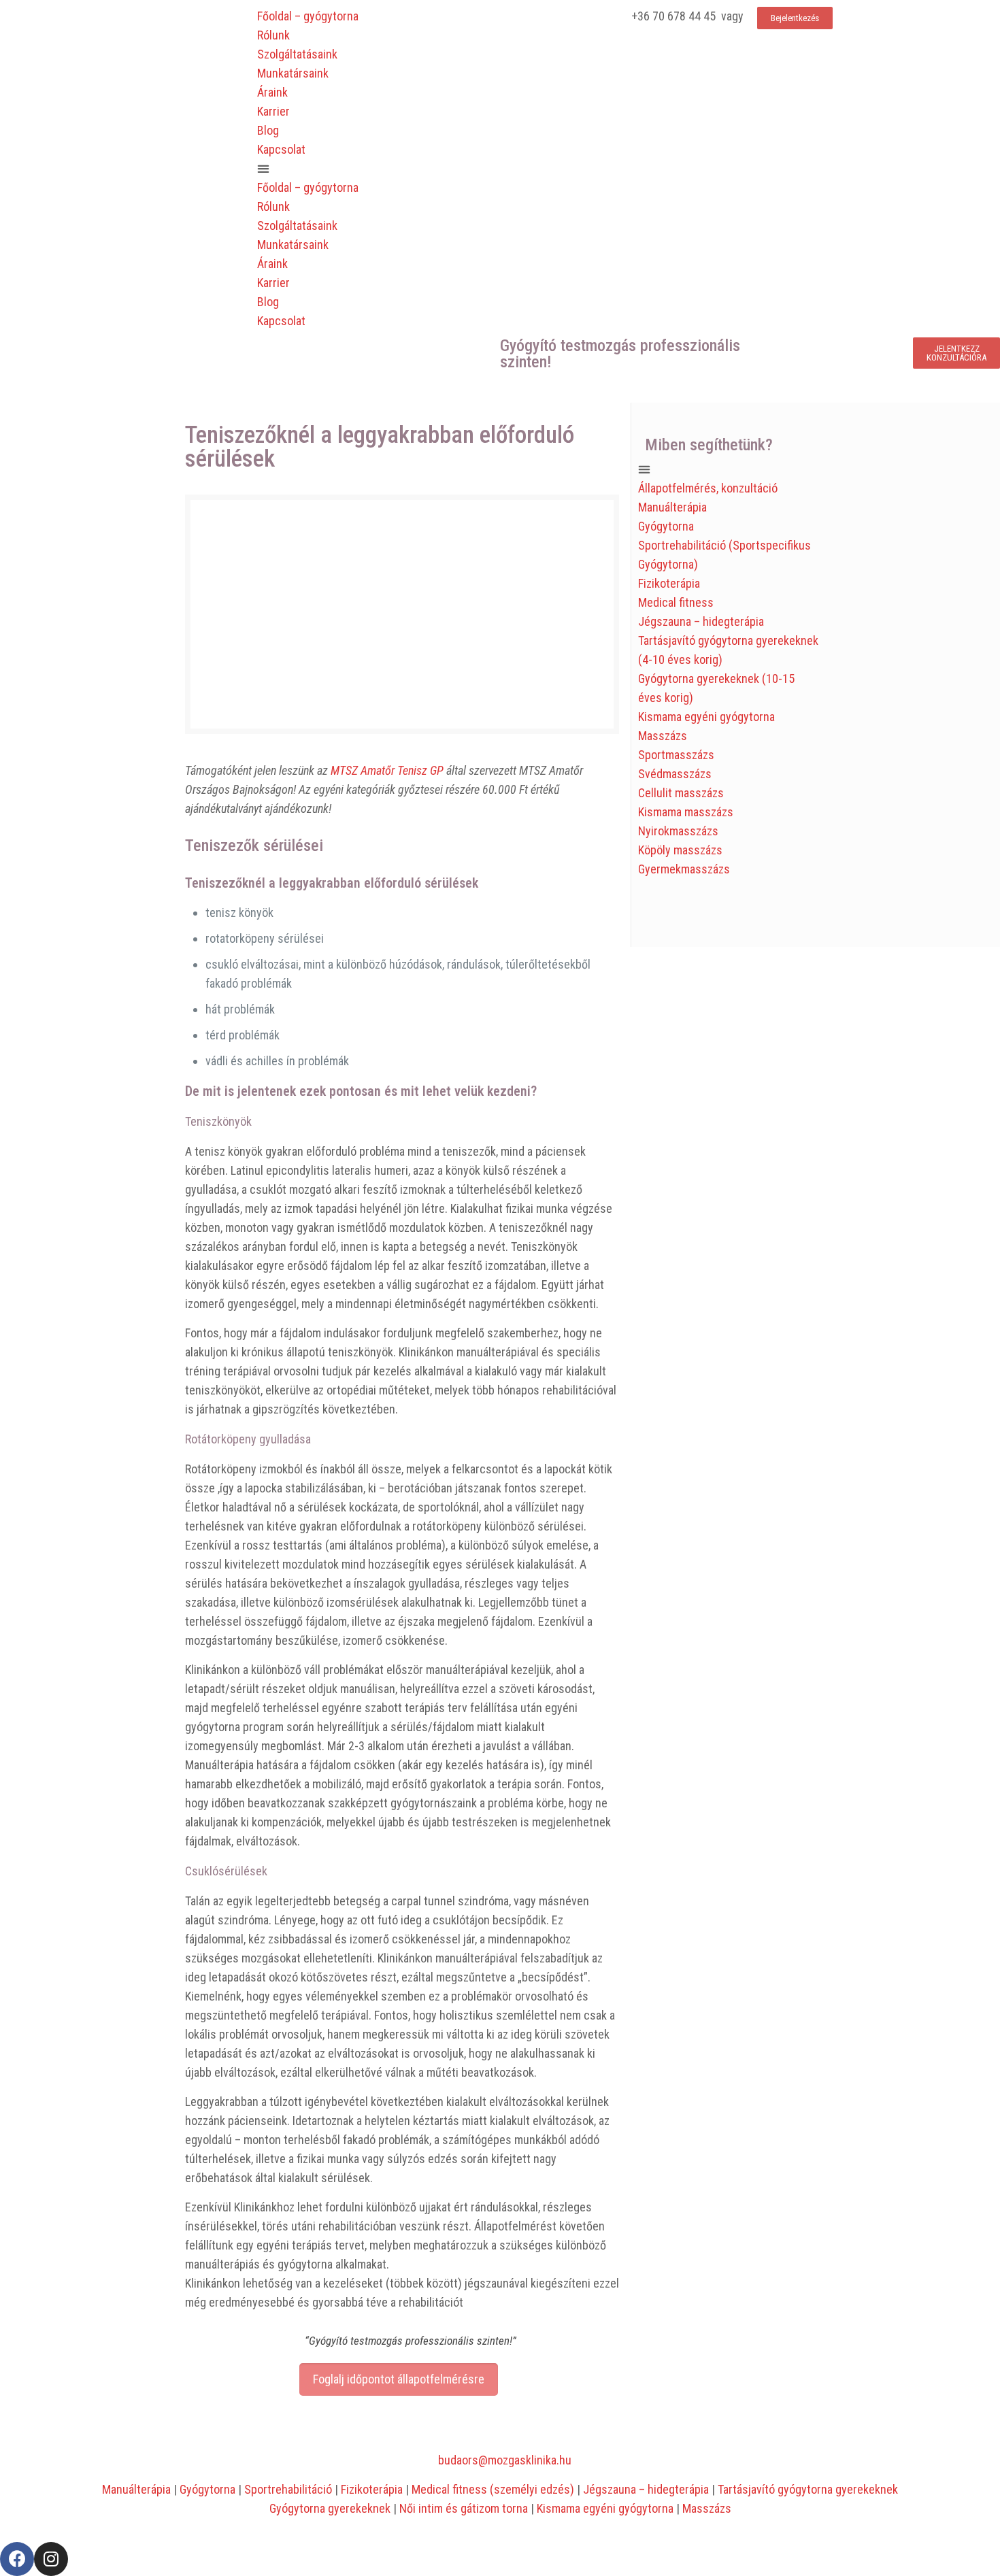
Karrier (273, 111)
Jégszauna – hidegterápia (701, 621)
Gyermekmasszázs (684, 869)
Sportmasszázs (676, 755)
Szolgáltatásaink (297, 54)
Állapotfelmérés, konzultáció (708, 488)
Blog (268, 130)
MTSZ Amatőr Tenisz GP (387, 770)
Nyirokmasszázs (678, 831)
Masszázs (663, 736)
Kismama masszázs (686, 812)
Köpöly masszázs (680, 850)
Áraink (272, 92)
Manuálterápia (672, 507)
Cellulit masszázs (681, 793)
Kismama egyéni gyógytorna (706, 717)
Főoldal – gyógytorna (308, 16)
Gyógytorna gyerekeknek (330, 2508)
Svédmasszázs (675, 774)
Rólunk (273, 35)
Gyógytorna (666, 526)
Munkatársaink (293, 73)
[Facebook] (17, 2559)
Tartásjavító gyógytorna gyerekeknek (808, 2489)
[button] (376, 169)
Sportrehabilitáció (288, 2489)
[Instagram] (51, 2559)
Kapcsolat (281, 149)
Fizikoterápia (669, 583)
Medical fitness (676, 602)
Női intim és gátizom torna (464, 2508)
